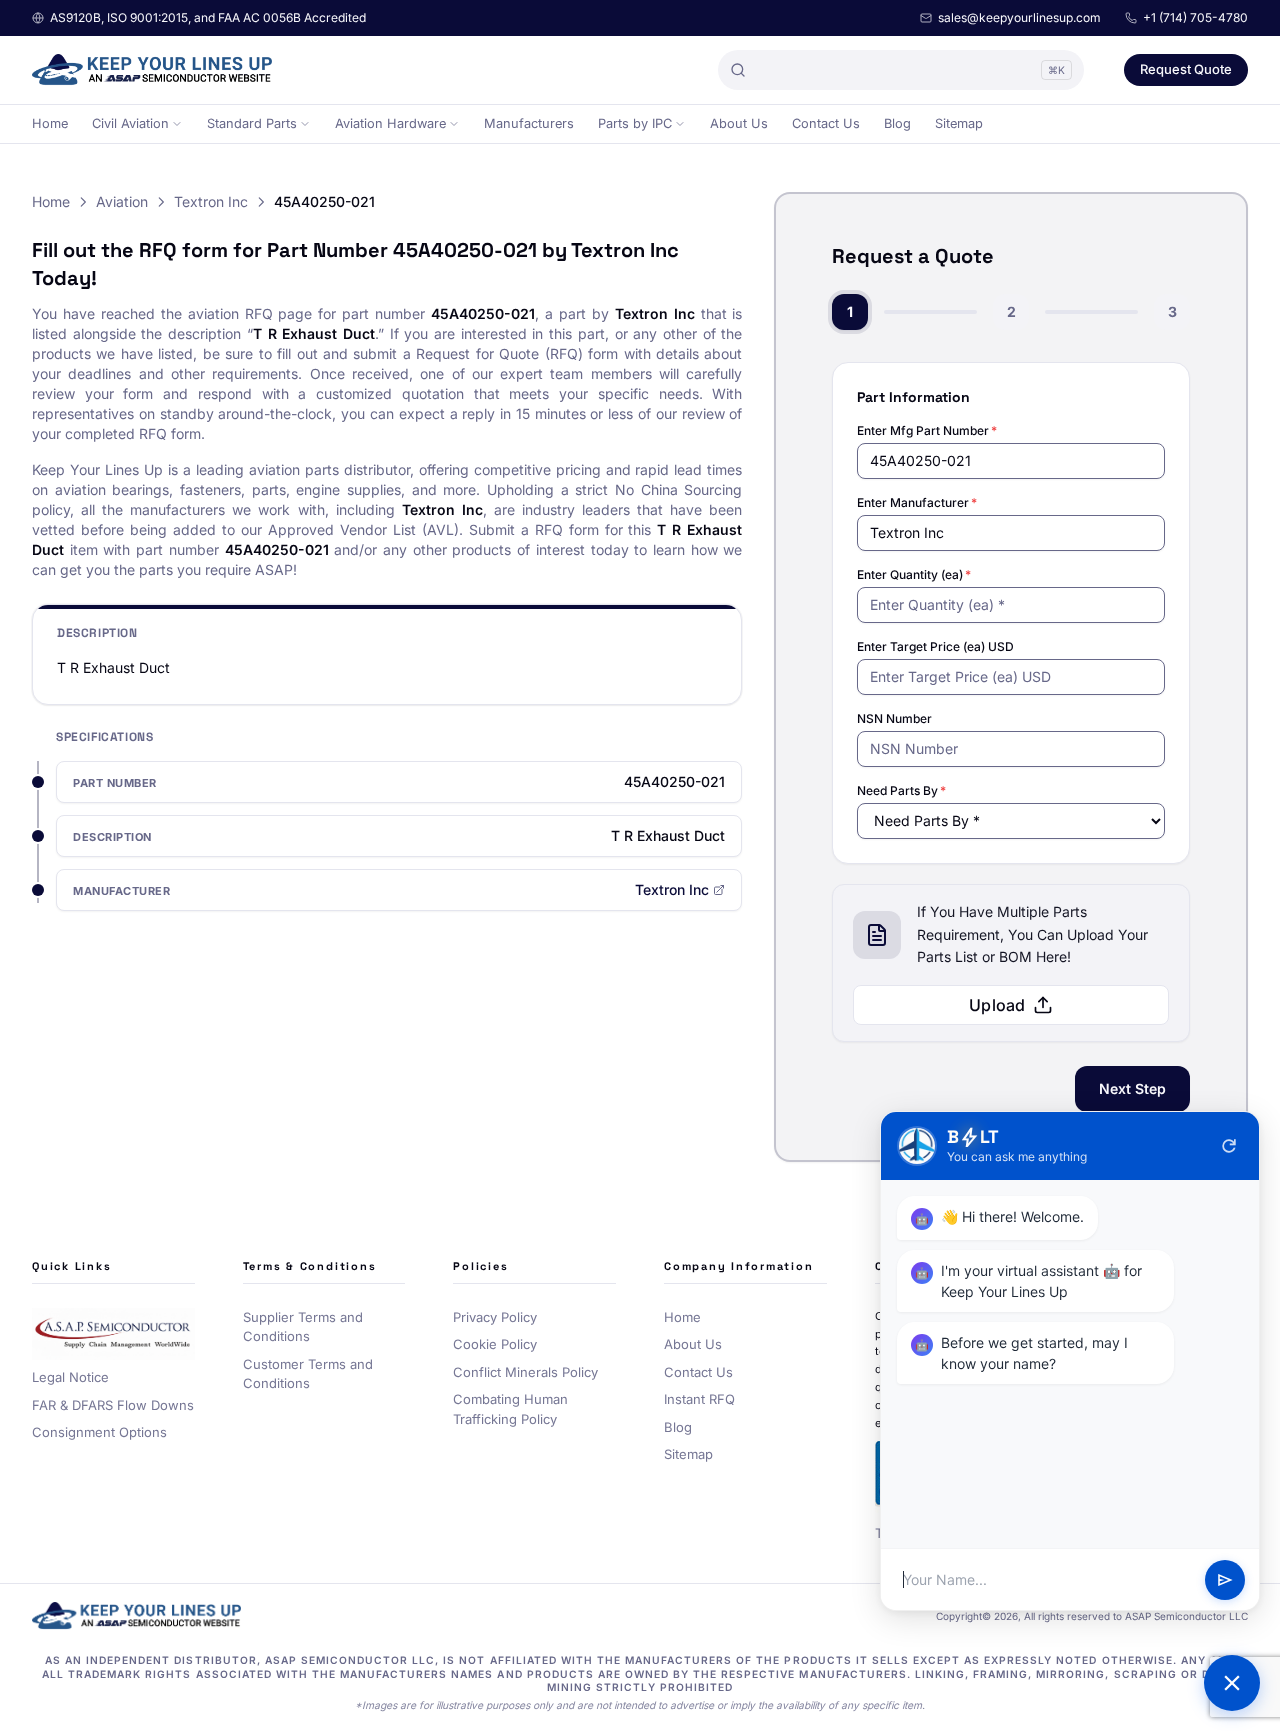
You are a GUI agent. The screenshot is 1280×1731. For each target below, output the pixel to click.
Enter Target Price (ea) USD (935, 646)
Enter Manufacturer (917, 502)
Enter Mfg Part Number (927, 430)
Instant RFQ (699, 1399)
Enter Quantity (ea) (914, 574)
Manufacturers (529, 123)
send (1225, 1580)
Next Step (1132, 1088)
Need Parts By (901, 790)
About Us (739, 123)
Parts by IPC (635, 123)
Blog (897, 123)
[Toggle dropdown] (177, 124)
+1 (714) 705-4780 (1195, 17)
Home (50, 123)
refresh (1229, 1146)
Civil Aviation (130, 123)
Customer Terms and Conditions (308, 1374)
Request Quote (1186, 69)
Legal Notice (70, 1377)
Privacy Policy (495, 1317)
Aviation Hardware (390, 123)
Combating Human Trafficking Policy (510, 1409)
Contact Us (826, 123)
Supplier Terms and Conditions (303, 1327)
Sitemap (959, 123)
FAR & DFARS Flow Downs (113, 1405)
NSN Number (894, 718)
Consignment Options (99, 1432)
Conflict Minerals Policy (525, 1372)
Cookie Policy (495, 1344)
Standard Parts (252, 123)
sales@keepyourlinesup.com (1019, 17)
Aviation (122, 201)
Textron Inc (211, 201)
